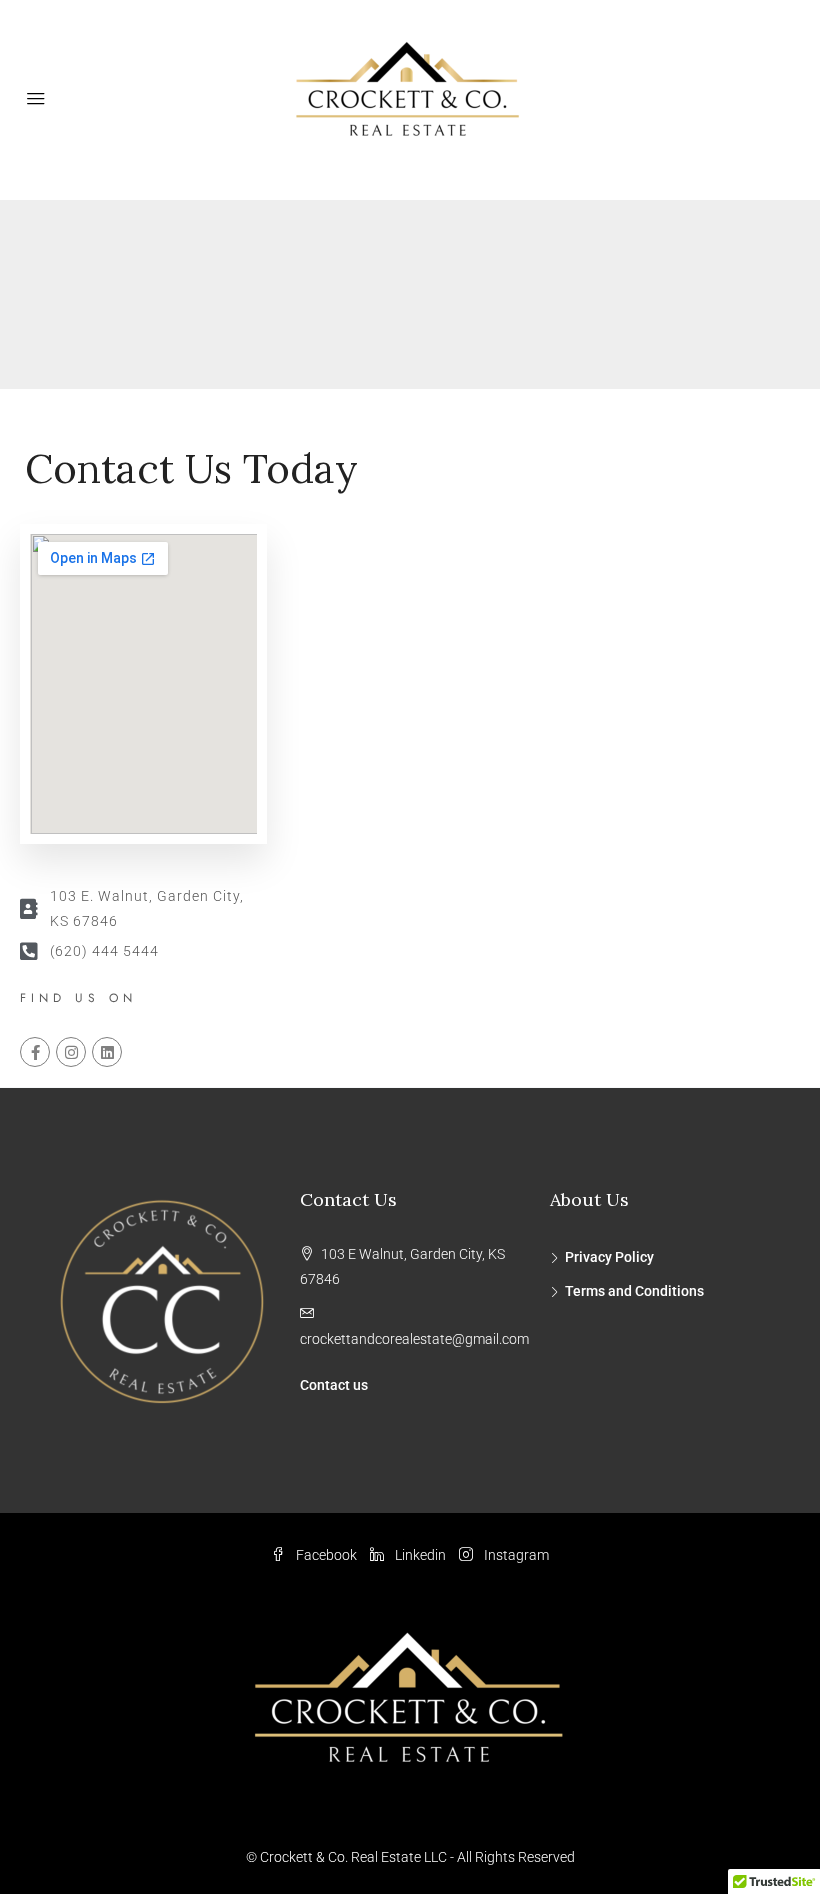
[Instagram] (71, 1052)
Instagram (515, 1555)
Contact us (334, 1385)
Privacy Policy (609, 1257)
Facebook (326, 1555)
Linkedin (420, 1555)
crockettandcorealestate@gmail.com (414, 1339)
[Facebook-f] (35, 1052)
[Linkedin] (107, 1052)
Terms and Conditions (634, 1291)
